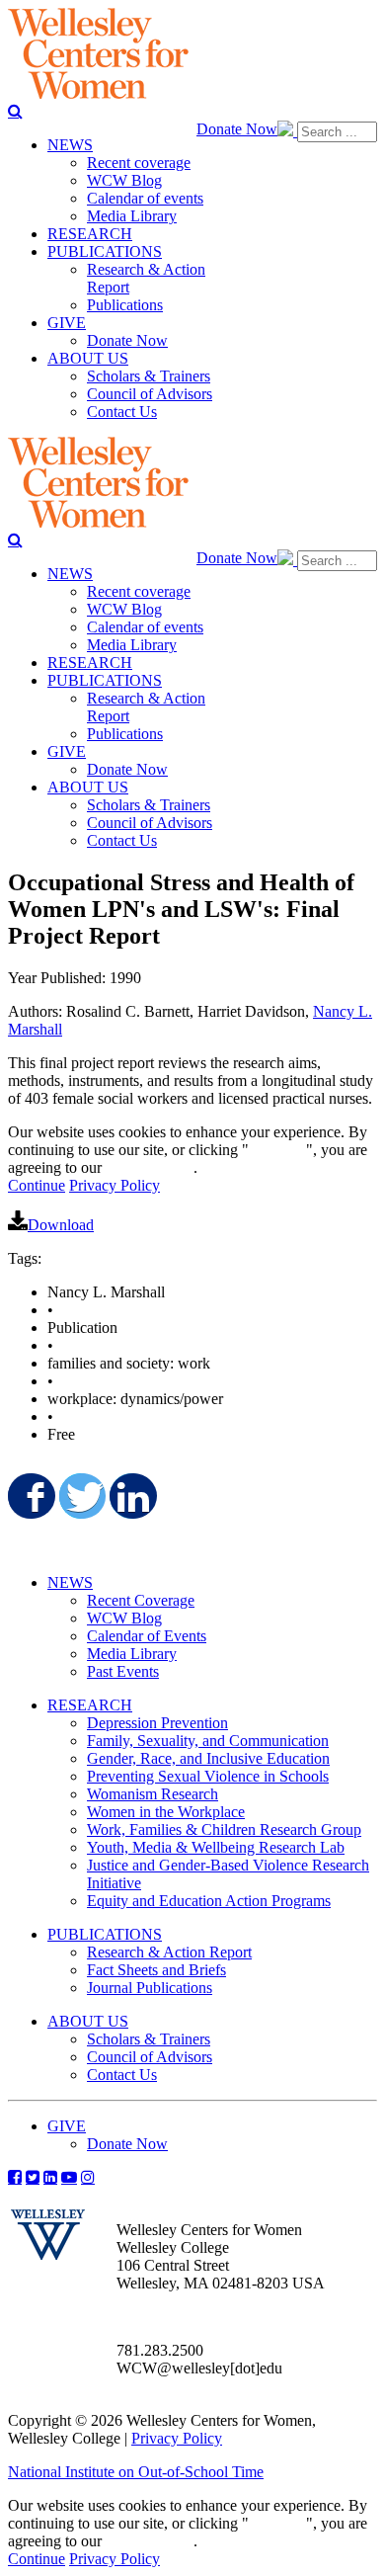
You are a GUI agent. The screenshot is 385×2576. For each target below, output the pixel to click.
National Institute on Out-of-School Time (136, 2472)
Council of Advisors (150, 2057)
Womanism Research (153, 1794)
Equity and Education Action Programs (209, 1901)
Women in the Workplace (166, 1812)
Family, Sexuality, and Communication (208, 1741)
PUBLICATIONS (105, 1934)
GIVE (67, 2126)
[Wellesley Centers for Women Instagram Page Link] (88, 2177)
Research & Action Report (169, 1952)
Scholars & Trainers (149, 2039)
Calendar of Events (147, 1636)
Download (61, 1225)
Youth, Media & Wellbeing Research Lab (216, 1847)
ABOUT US (88, 2021)
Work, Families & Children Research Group (224, 1829)
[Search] (15, 111)
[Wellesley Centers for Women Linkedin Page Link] (50, 2177)
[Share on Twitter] (81, 1496)
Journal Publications (150, 1988)
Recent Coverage (141, 1600)
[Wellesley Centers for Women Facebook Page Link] (15, 2177)
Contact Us (122, 2075)
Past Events (123, 1671)
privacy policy (150, 1167)
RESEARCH (90, 1705)
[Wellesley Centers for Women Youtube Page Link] (69, 2177)
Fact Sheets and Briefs (156, 1970)
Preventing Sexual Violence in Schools (208, 1776)
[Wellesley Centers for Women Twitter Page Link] (33, 2177)
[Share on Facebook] (30, 1496)
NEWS (70, 1582)
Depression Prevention (157, 1723)
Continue (277, 1150)
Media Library (132, 1654)
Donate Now (237, 129)
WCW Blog (124, 1618)
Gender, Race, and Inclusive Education (208, 1758)
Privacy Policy (115, 1185)
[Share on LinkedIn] (131, 1496)
